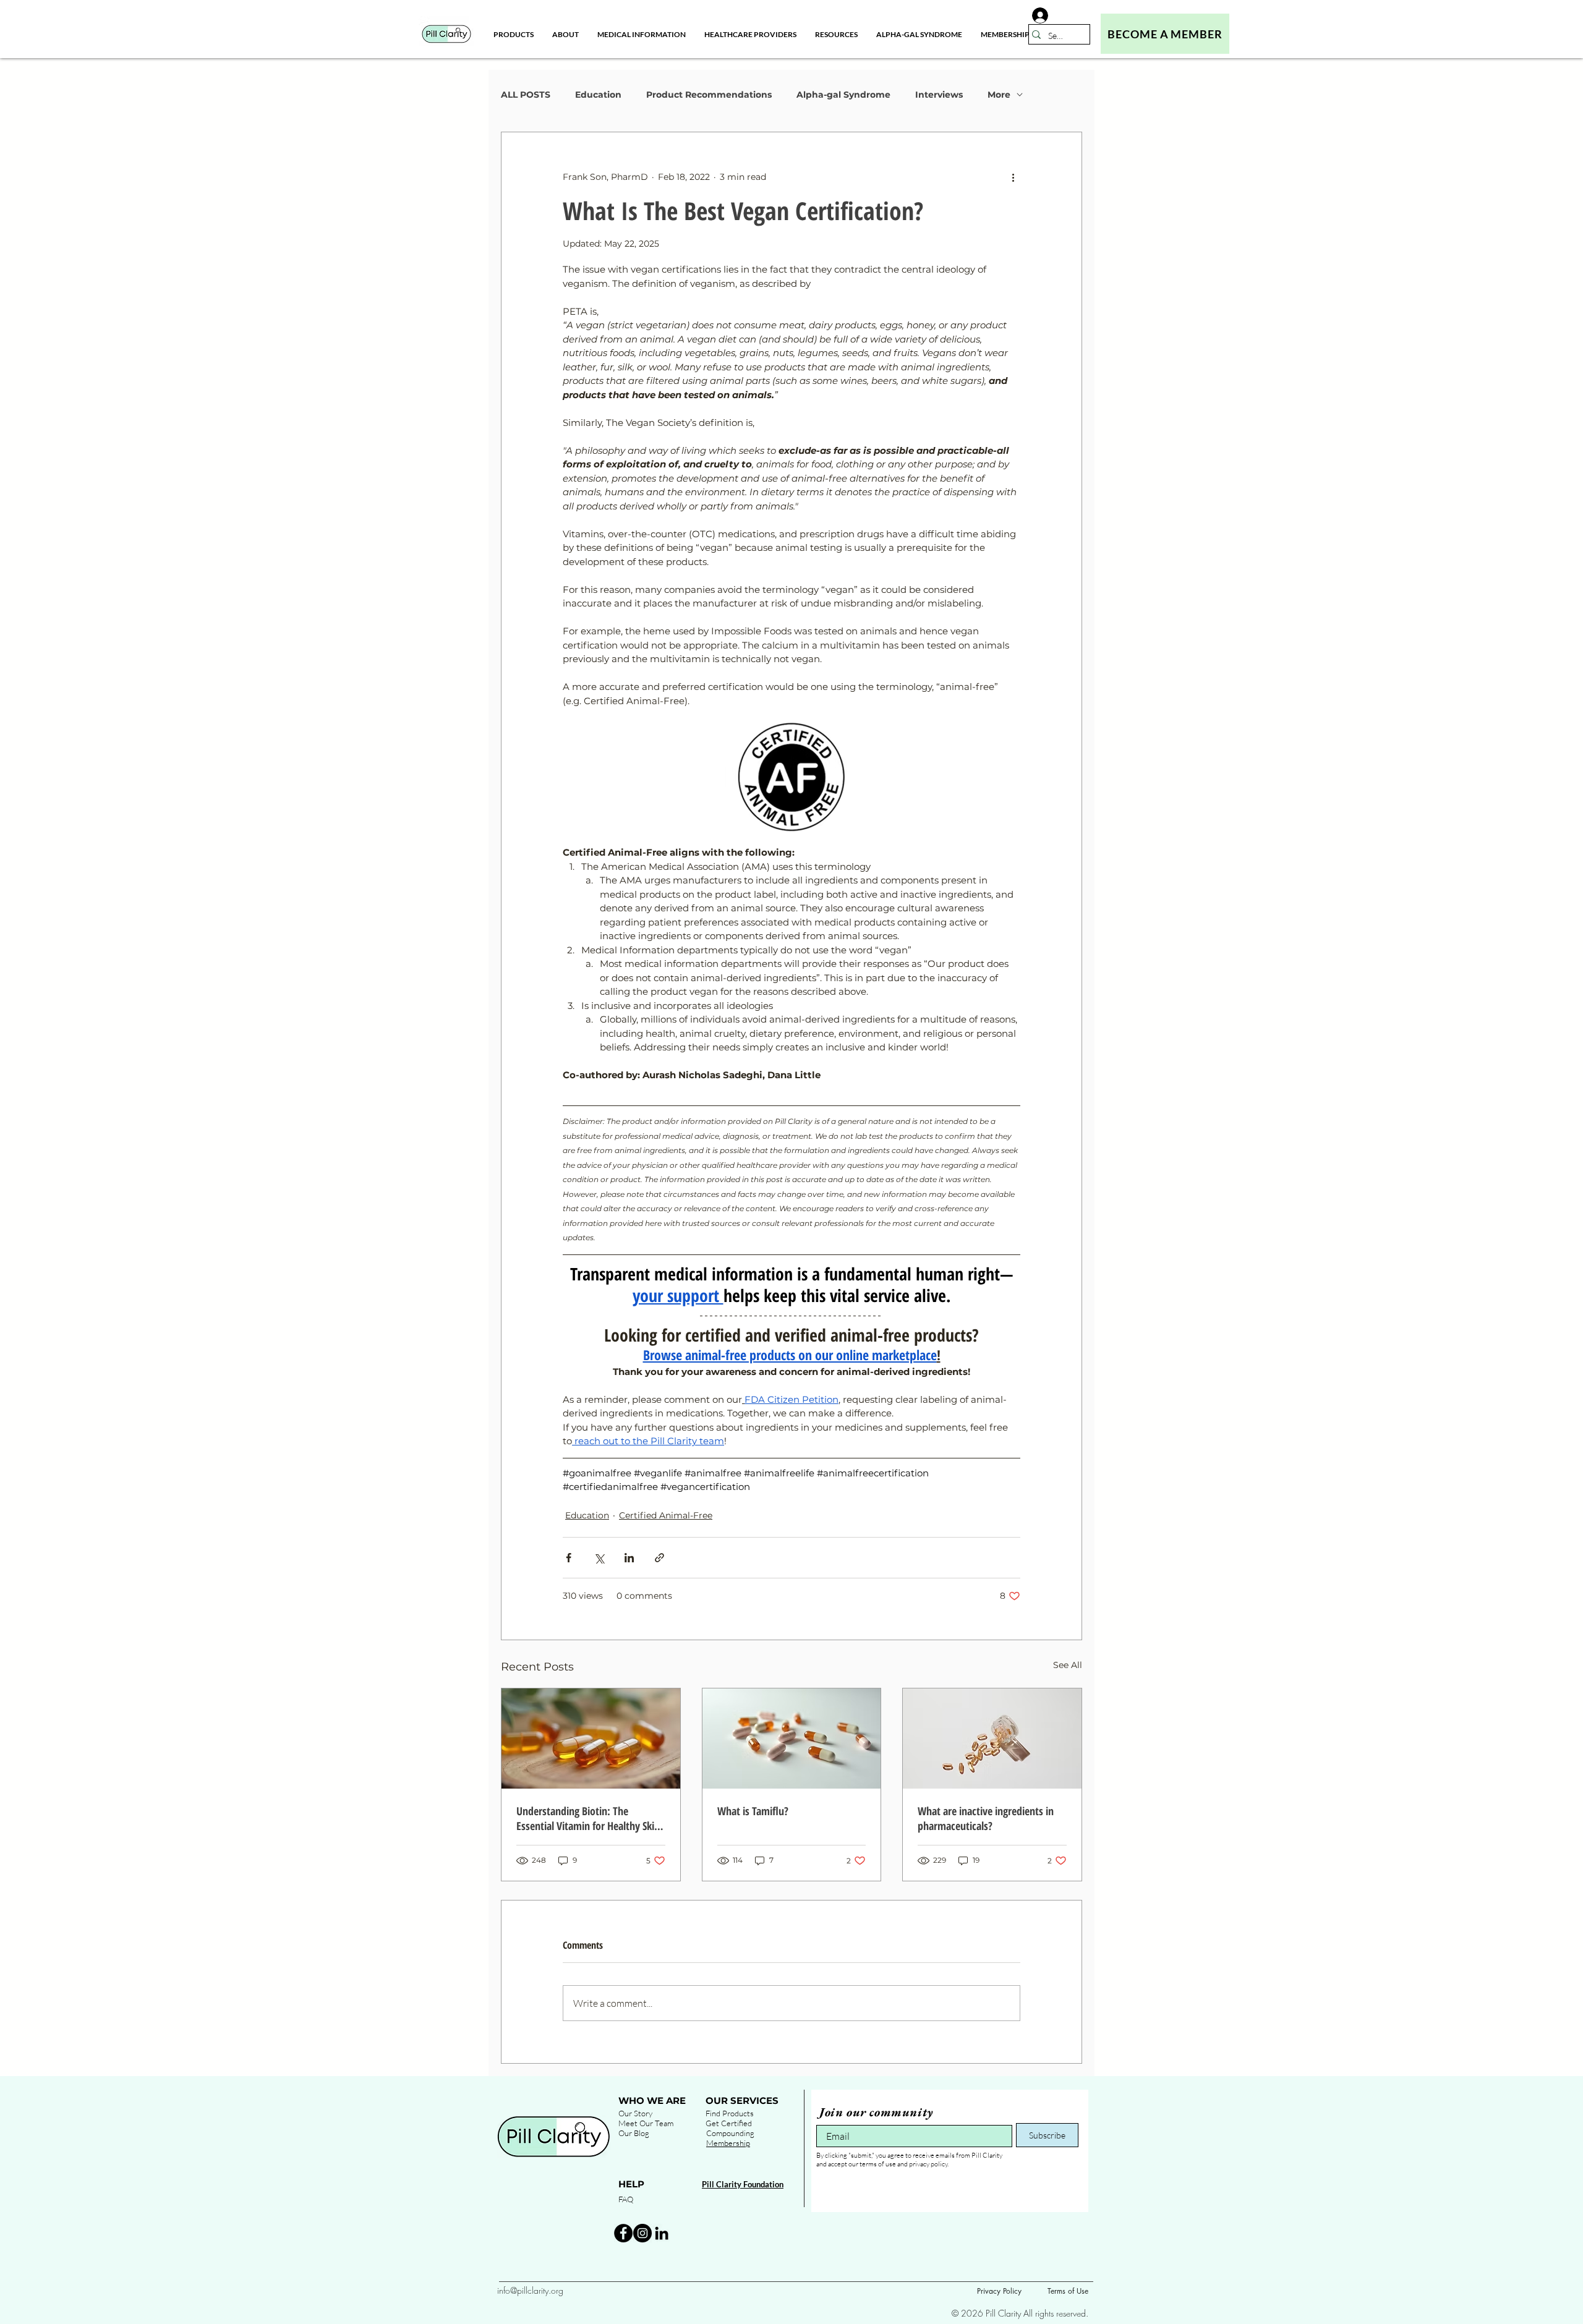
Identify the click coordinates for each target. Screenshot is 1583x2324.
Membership (728, 2143)
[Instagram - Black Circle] (642, 2233)
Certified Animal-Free (666, 1515)
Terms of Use (1068, 2291)
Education (598, 95)
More (999, 95)
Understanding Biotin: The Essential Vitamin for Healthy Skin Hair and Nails (588, 1818)
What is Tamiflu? (753, 1811)
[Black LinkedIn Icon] (662, 2233)
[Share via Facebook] (569, 1558)
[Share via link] (659, 1558)
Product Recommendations (709, 95)
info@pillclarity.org (530, 2290)
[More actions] (1013, 177)
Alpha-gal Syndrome (843, 95)
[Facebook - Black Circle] (623, 2233)
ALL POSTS (526, 95)
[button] (565, 34)
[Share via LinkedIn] (629, 1558)
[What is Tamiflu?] (792, 1739)
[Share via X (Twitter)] (599, 1558)
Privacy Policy (999, 2291)
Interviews (939, 95)
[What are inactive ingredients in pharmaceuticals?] (992, 1739)
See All (1068, 1665)
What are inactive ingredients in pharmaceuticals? (986, 1818)
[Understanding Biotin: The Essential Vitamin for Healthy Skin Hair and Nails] (591, 1739)
